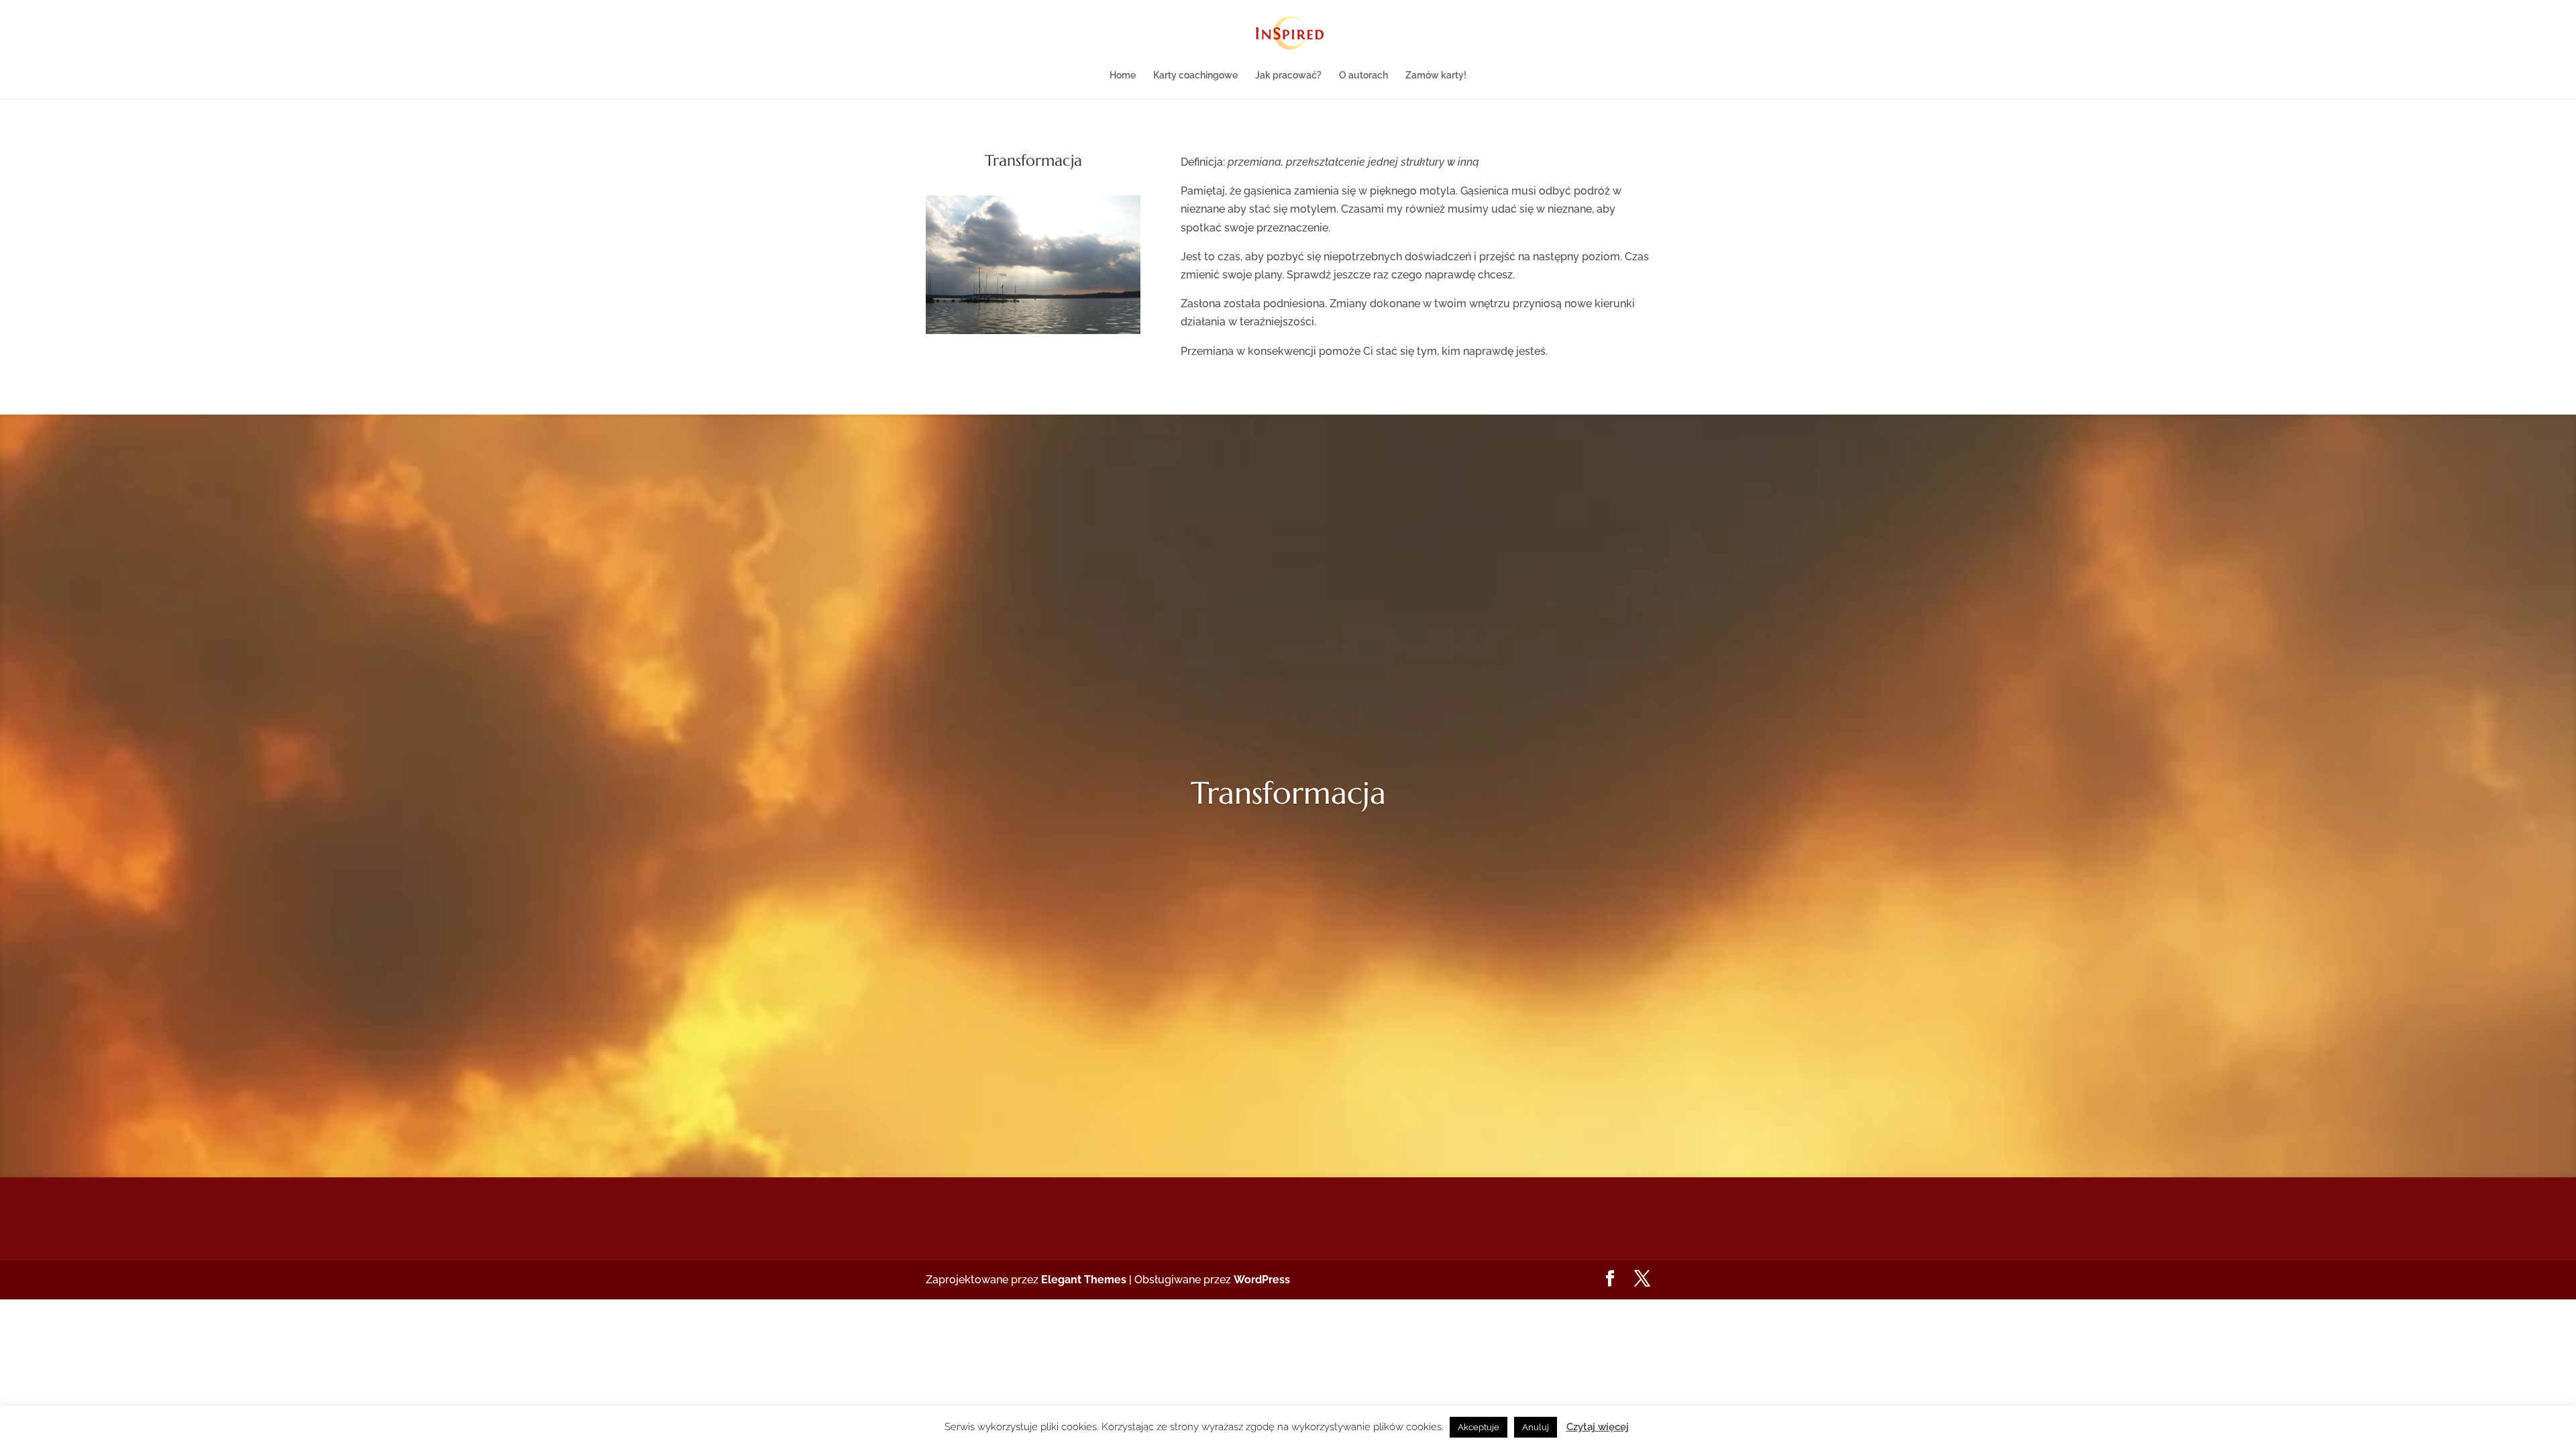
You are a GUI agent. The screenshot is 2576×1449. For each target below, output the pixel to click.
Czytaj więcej (1598, 1427)
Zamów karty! (1436, 75)
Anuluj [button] (1536, 1427)
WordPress (1262, 1280)
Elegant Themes (1084, 1280)
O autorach (1363, 75)
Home (1123, 75)
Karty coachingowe (1195, 75)
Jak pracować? (1288, 75)
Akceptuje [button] (1479, 1427)
